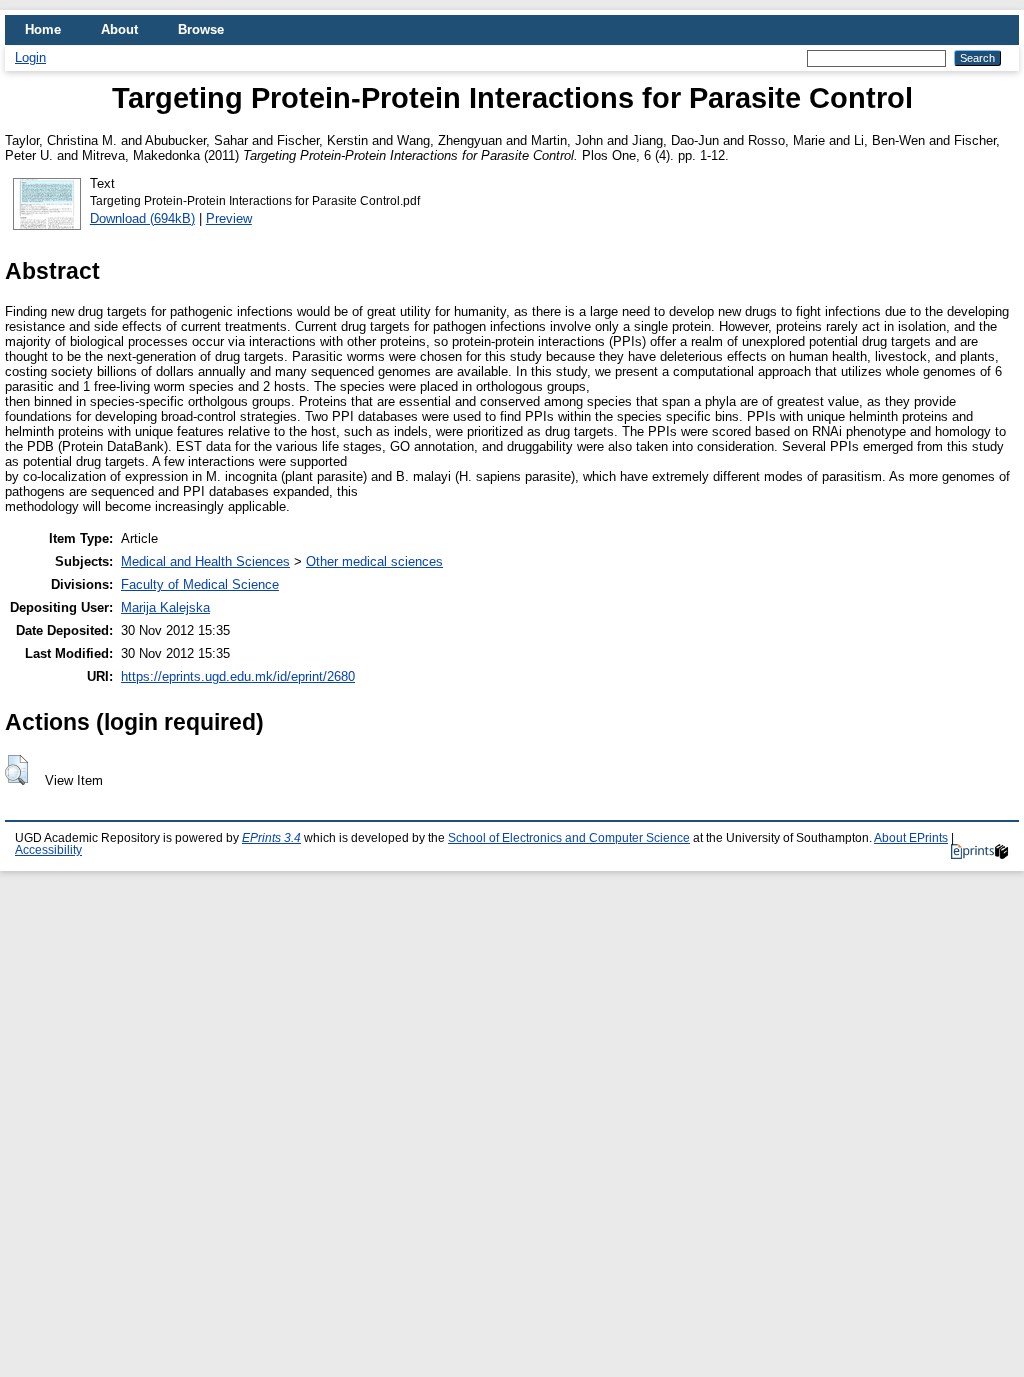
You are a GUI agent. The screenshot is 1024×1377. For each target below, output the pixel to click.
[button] (16, 770)
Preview (229, 218)
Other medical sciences (374, 561)
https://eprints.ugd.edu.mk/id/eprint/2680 (238, 676)
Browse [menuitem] (201, 29)
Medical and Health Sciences (205, 561)
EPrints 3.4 (271, 838)
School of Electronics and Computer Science (569, 838)
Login (30, 57)
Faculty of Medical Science (200, 584)
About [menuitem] (119, 29)
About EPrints (911, 838)
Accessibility (48, 850)
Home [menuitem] (43, 29)
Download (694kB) (142, 218)
